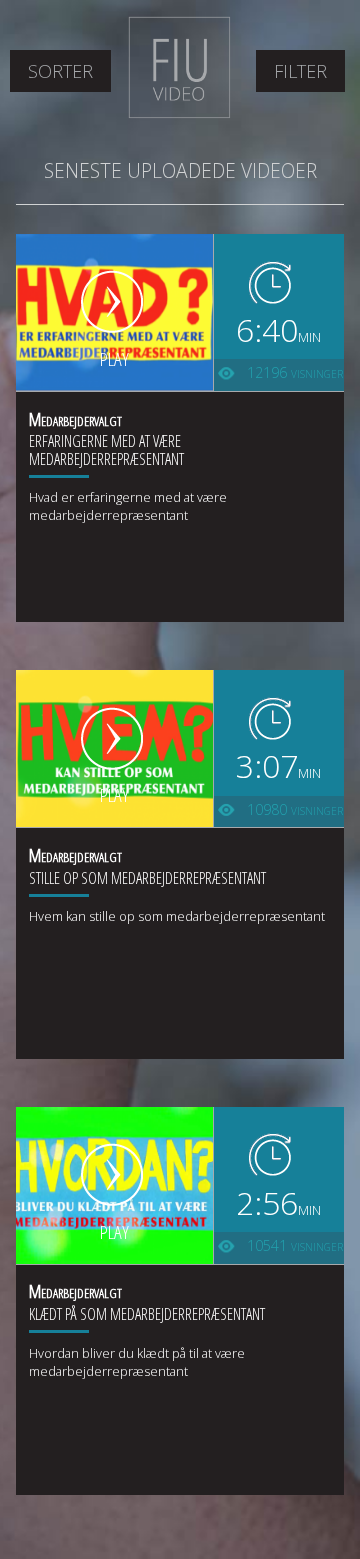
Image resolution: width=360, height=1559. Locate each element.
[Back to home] (180, 114)
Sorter (60, 71)
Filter (300, 71)
